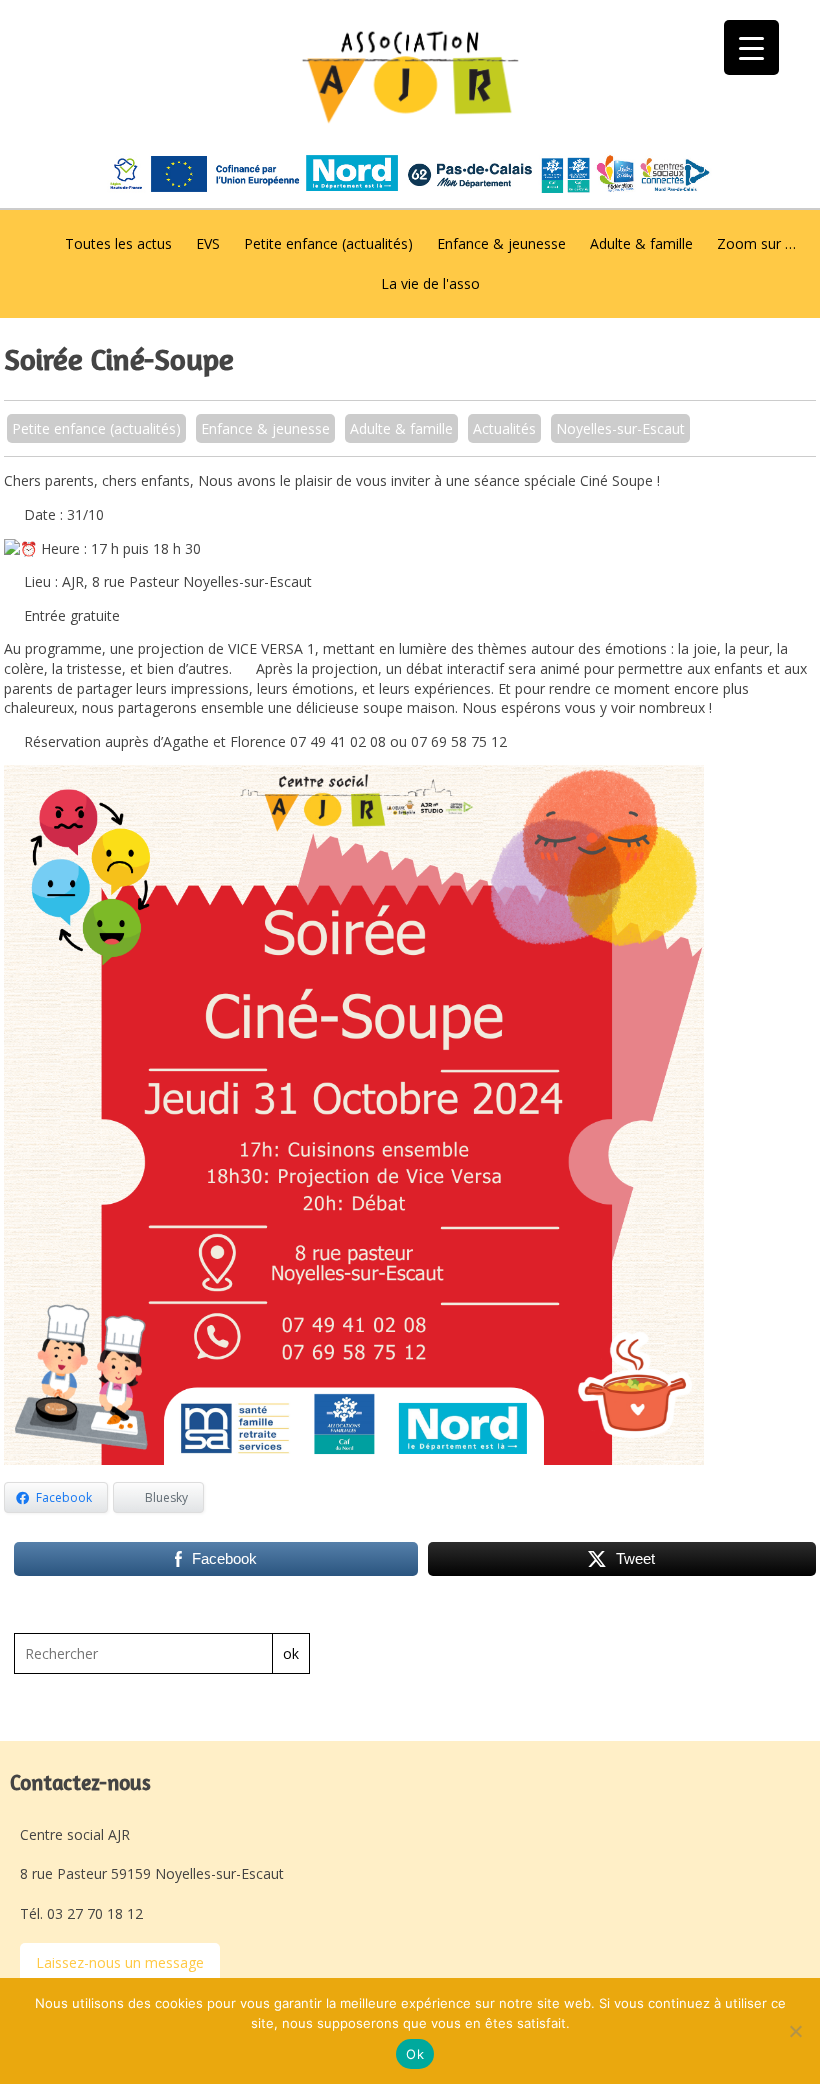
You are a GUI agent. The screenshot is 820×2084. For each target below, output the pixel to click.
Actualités (504, 428)
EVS (208, 243)
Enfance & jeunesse (501, 243)
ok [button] (291, 1653)
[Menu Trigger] (751, 47)
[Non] (795, 2031)
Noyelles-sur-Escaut (620, 428)
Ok (415, 2054)
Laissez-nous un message (120, 1962)
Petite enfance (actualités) (328, 243)
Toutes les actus (118, 243)
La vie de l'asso (430, 283)
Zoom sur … (756, 243)
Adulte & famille (641, 243)
